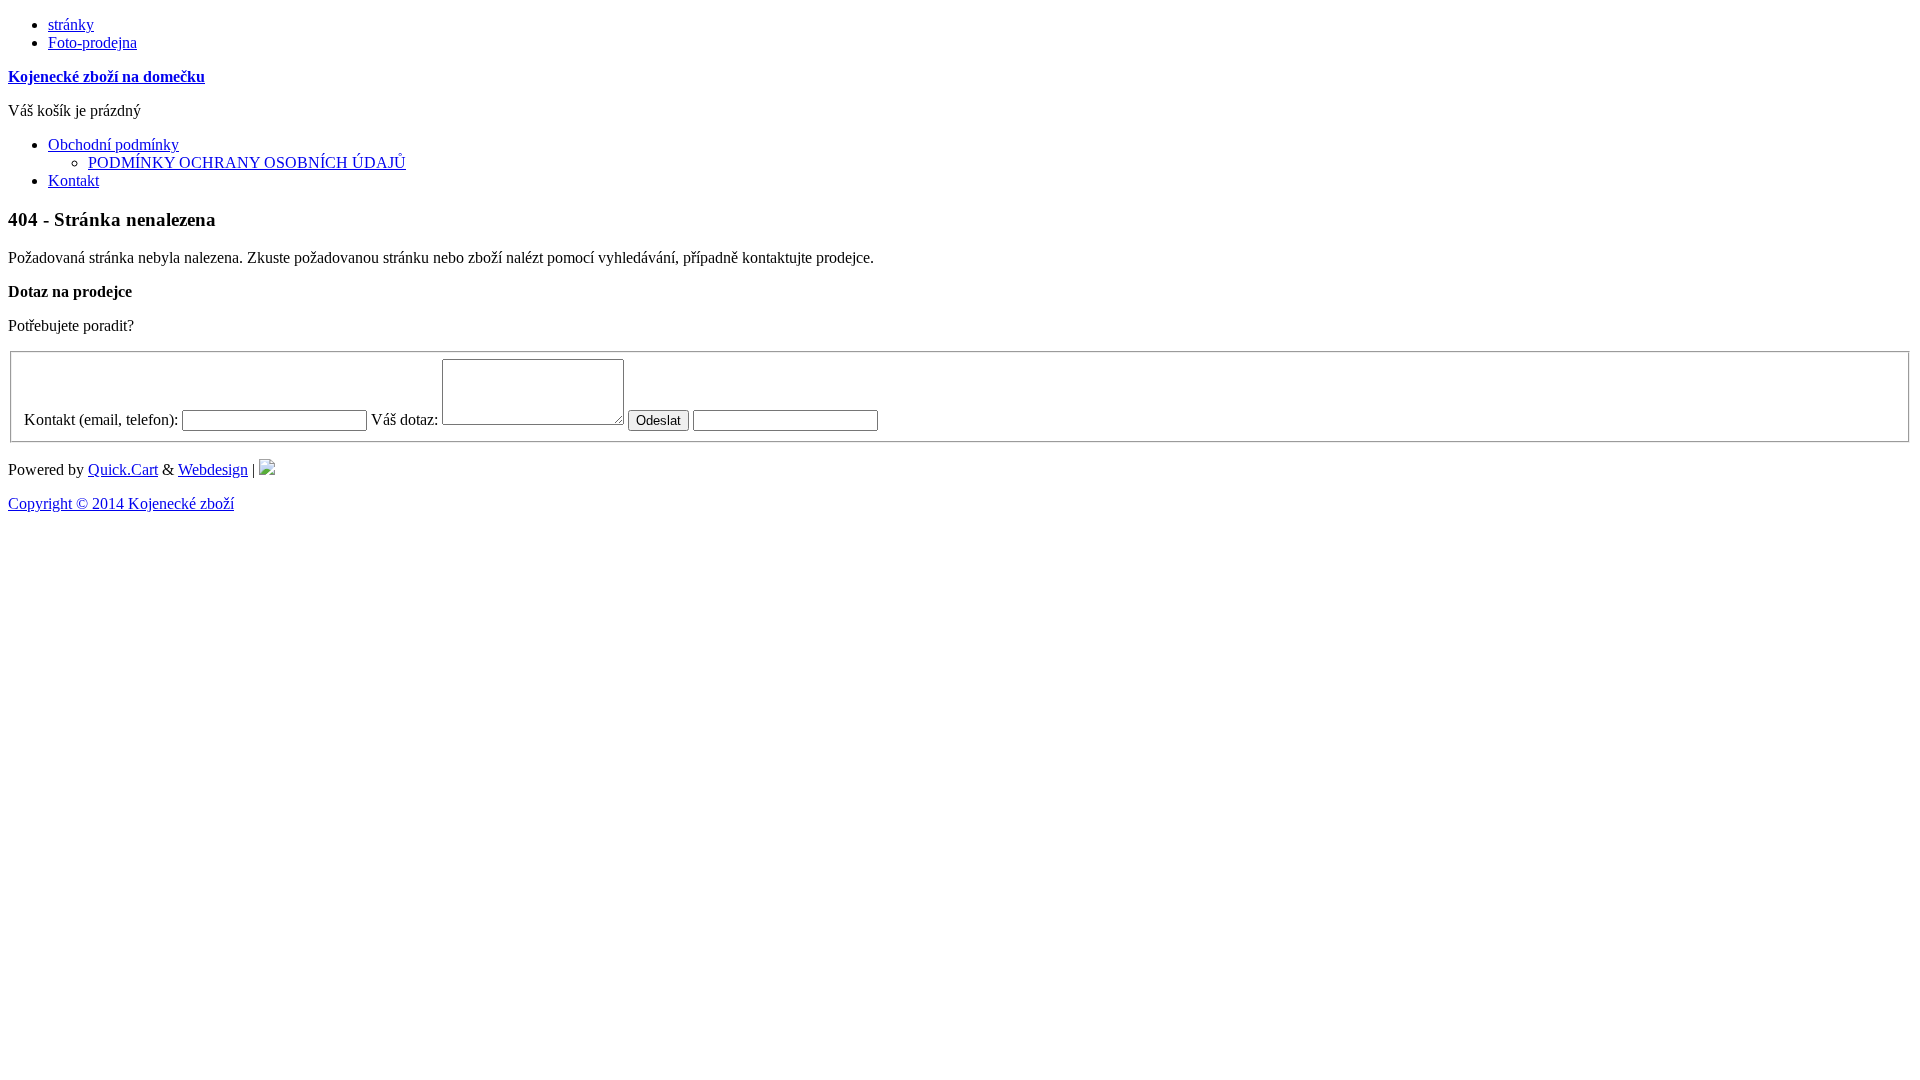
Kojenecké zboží (181, 503)
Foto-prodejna (92, 42)
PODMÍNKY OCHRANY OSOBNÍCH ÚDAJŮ (247, 162)
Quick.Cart (123, 469)
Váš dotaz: (404, 419)
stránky (71, 24)
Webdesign (213, 469)
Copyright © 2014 (68, 503)
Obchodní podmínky (113, 144)
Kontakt (73, 180)
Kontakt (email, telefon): (101, 419)
